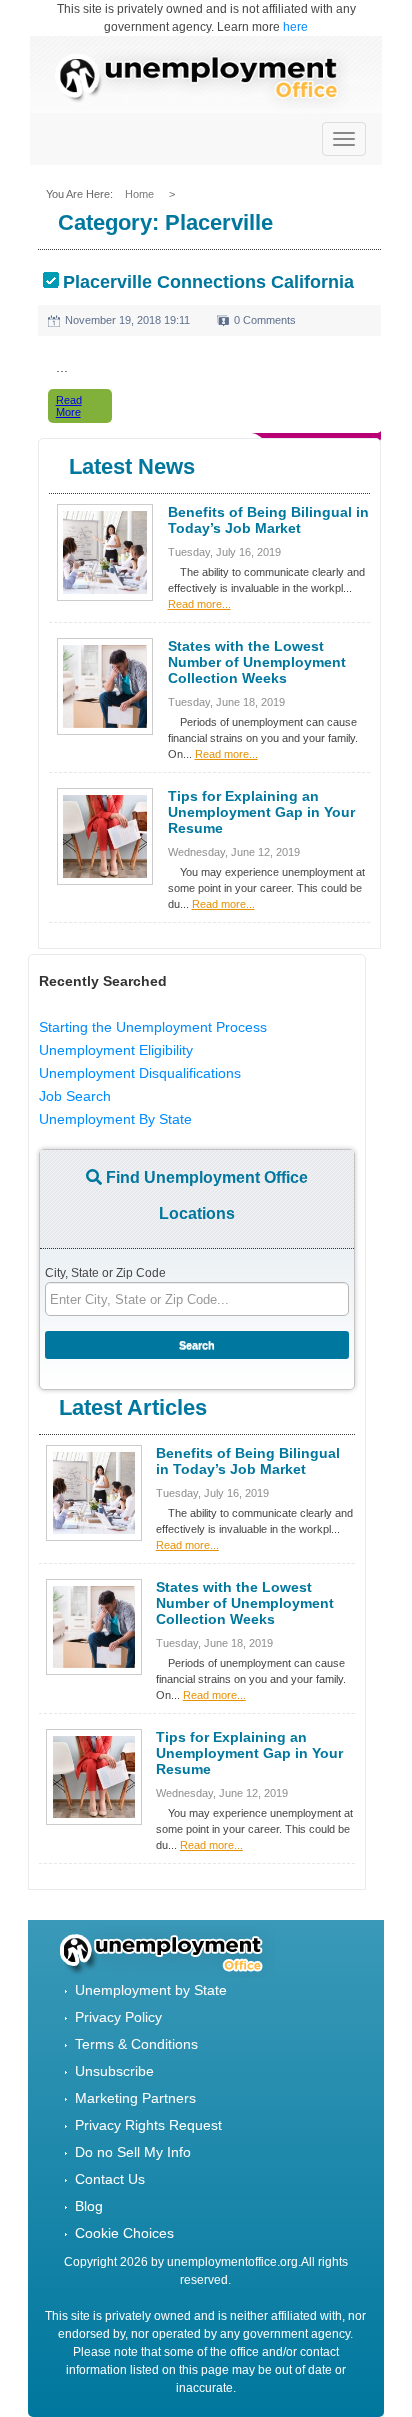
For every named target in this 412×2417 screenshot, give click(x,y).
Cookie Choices (124, 2233)
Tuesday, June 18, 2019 (226, 702)
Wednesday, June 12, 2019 (234, 852)
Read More (69, 406)
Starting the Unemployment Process (153, 1027)
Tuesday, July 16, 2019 (224, 552)
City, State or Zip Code (105, 1273)
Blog (89, 2206)
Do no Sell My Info (133, 2152)
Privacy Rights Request (148, 2125)
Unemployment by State (151, 1990)
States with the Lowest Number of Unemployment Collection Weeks (257, 662)
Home (141, 194)
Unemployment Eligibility (116, 1050)
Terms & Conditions (136, 2044)
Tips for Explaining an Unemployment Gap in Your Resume (261, 812)
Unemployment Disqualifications (140, 1073)
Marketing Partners (135, 2098)
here (295, 27)
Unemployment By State (115, 1119)
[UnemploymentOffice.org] (206, 79)
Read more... (199, 604)
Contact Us (110, 2179)
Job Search (75, 1096)
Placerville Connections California (208, 282)
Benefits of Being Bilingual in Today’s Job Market (268, 520)
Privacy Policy (118, 2017)
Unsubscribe (114, 2071)
